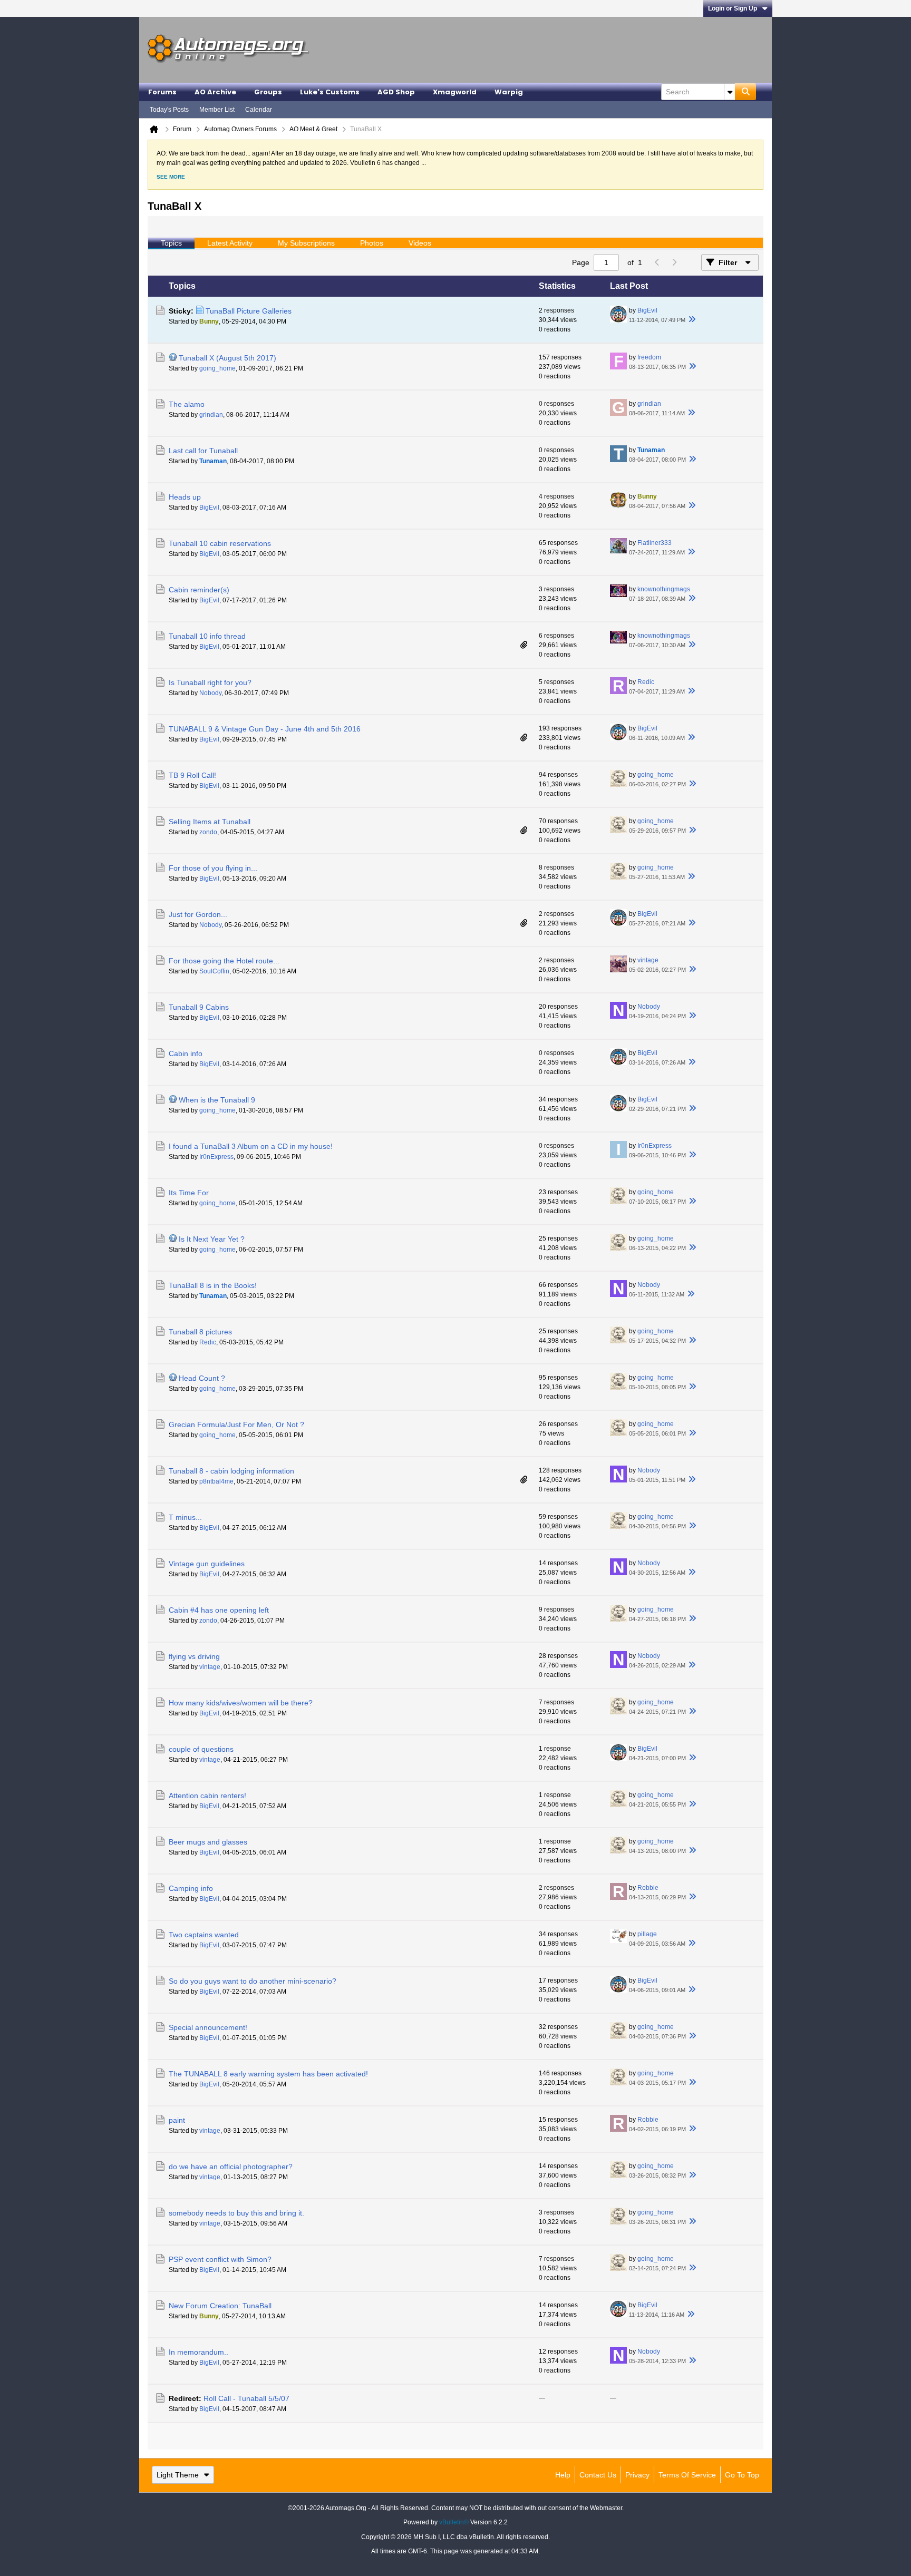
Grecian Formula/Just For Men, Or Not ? (236, 1424)
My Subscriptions (306, 243)
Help (563, 2475)
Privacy (637, 2475)
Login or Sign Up (733, 8)
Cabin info (186, 1053)
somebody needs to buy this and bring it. (236, 2213)
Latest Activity (230, 243)
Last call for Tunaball (203, 451)
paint (177, 2120)
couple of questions (201, 1749)
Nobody (210, 693)
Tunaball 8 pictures (200, 1332)
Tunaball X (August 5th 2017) (227, 358)
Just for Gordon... (198, 914)
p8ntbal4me (216, 1481)
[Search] (745, 92)
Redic (646, 682)
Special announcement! (208, 2027)
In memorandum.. (198, 2352)
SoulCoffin (214, 971)
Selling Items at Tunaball (210, 822)
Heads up (185, 497)
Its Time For (189, 1193)
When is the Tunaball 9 (217, 1100)
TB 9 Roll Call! (192, 775)
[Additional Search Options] (730, 92)
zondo (208, 832)
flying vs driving (194, 1656)
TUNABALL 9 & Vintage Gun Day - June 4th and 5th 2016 (265, 729)
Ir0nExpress (216, 1157)
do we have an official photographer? (231, 2167)
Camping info (191, 1888)
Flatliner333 (655, 543)
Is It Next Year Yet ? (212, 1239)
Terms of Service (687, 2475)
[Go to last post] (692, 320)
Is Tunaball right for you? (210, 682)
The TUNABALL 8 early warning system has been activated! (268, 2074)
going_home (217, 368)
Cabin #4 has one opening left (219, 1610)
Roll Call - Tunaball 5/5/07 (246, 2398)
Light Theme (178, 2475)
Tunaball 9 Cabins (199, 1007)
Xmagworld (455, 92)
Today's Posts (169, 110)
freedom (649, 357)
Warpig (509, 92)
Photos (372, 243)
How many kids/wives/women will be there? (241, 1703)
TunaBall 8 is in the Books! (213, 1285)
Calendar (259, 110)
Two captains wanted (204, 1935)
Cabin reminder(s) (199, 590)
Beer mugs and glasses (208, 1842)
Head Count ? (202, 1378)
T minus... (185, 1517)
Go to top (742, 2475)
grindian (211, 415)
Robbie (648, 1888)
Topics (171, 243)
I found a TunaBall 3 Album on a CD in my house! (251, 1146)
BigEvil (647, 310)
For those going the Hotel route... (224, 961)
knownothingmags (664, 589)
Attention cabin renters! (207, 1796)
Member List (217, 110)
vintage (648, 960)
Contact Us (598, 2475)
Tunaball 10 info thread (207, 636)
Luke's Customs (330, 92)
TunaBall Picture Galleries (249, 311)
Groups (268, 92)
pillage (647, 1934)
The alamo (187, 404)
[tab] (171, 243)
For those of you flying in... (213, 868)
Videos (420, 243)
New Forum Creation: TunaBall (220, 2306)
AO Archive (215, 92)
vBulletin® (454, 2522)
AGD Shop (396, 92)
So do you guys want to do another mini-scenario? (253, 1981)
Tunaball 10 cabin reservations (220, 543)
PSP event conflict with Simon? (220, 2259)
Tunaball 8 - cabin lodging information (231, 1471)
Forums (162, 92)
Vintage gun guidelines (207, 1564)
